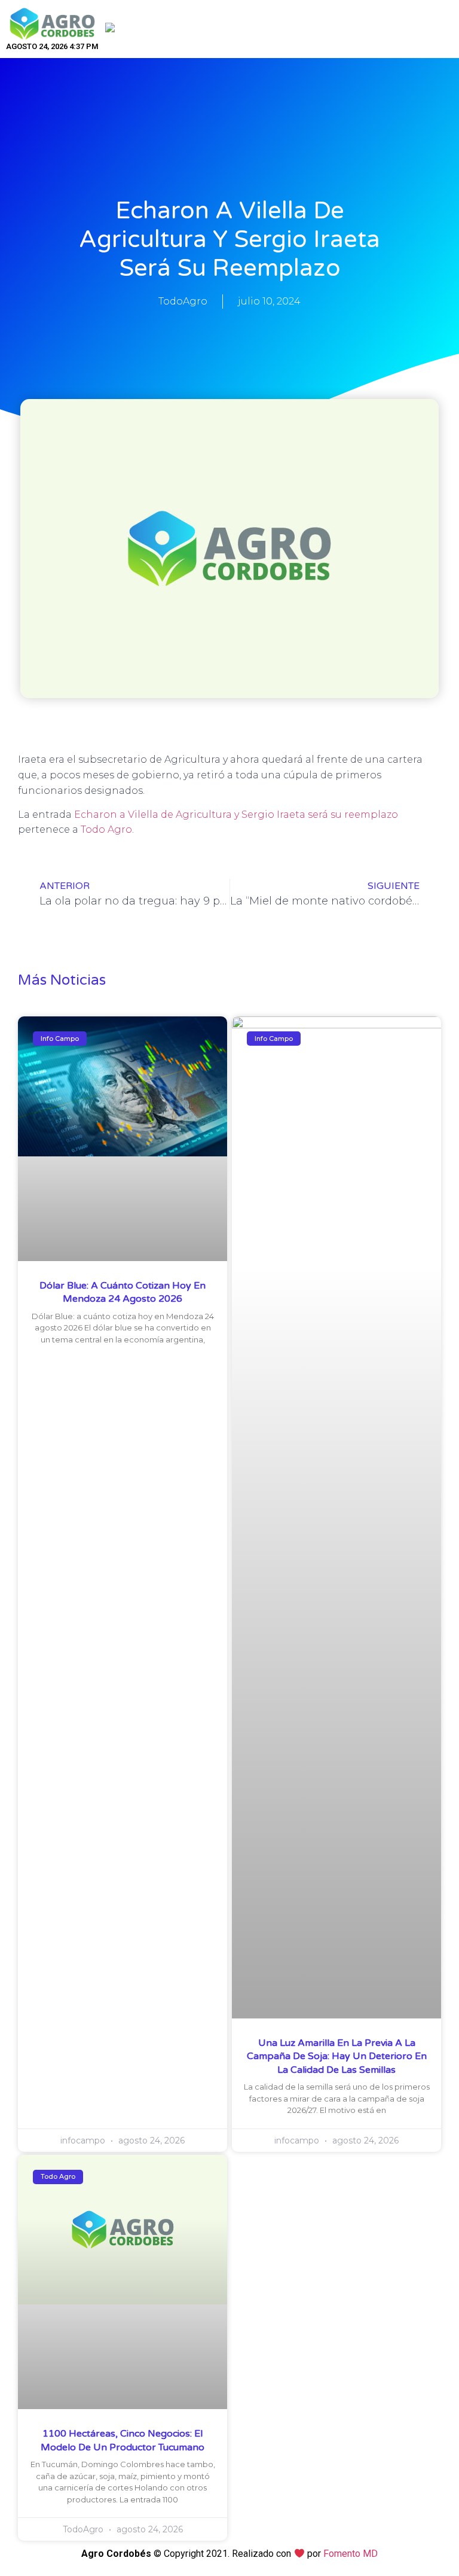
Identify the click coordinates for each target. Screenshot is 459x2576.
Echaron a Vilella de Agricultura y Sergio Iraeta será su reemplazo (236, 814)
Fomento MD (351, 2554)
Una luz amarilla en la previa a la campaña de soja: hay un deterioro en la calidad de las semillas (337, 2056)
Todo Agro (106, 829)
